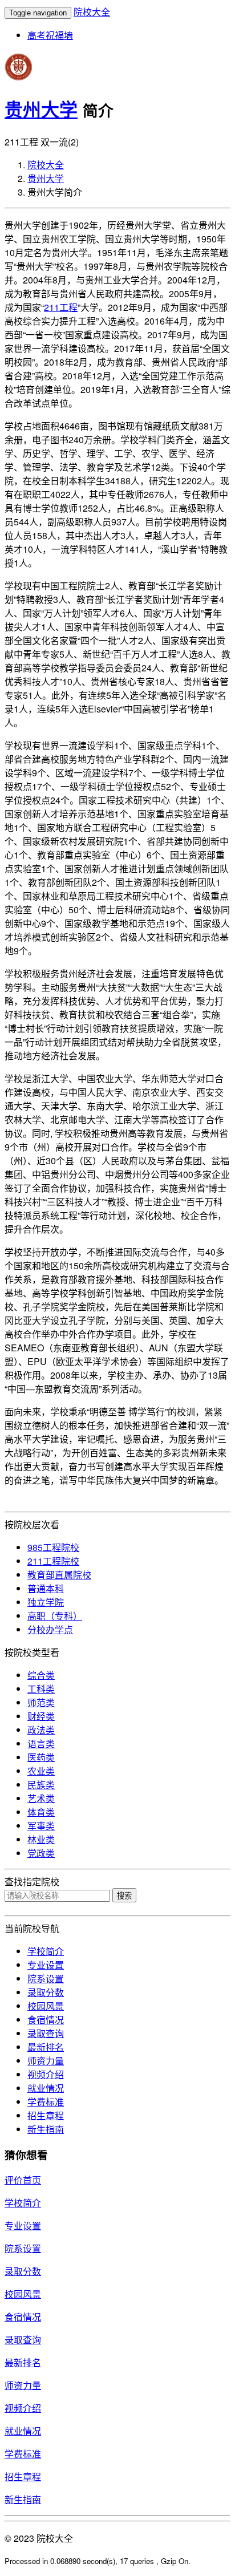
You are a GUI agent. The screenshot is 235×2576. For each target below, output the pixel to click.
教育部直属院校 (59, 1575)
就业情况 (46, 2088)
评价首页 (23, 2180)
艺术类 (41, 1798)
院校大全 (92, 12)
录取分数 (46, 1992)
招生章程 (46, 2115)
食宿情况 (46, 2020)
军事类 (41, 1826)
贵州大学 (41, 109)
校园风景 (46, 2006)
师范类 (41, 1702)
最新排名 (46, 2047)
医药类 (41, 1757)
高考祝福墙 (50, 35)
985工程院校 (53, 1547)
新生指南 (46, 2129)
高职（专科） (55, 1616)
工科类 (41, 1689)
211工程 (61, 307)
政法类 (41, 1730)
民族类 (41, 1785)
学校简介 (46, 1951)
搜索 (124, 1896)
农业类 (41, 1771)
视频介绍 (46, 2074)
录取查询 (46, 2033)
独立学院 (46, 1602)
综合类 (41, 1675)
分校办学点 (50, 1629)
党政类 (41, 1853)
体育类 (41, 1812)
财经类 (41, 1716)
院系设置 (46, 1978)
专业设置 (46, 1965)
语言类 (41, 1743)
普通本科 (46, 1588)
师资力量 (46, 2061)
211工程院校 (53, 1561)
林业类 (41, 1839)
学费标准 (46, 2102)
